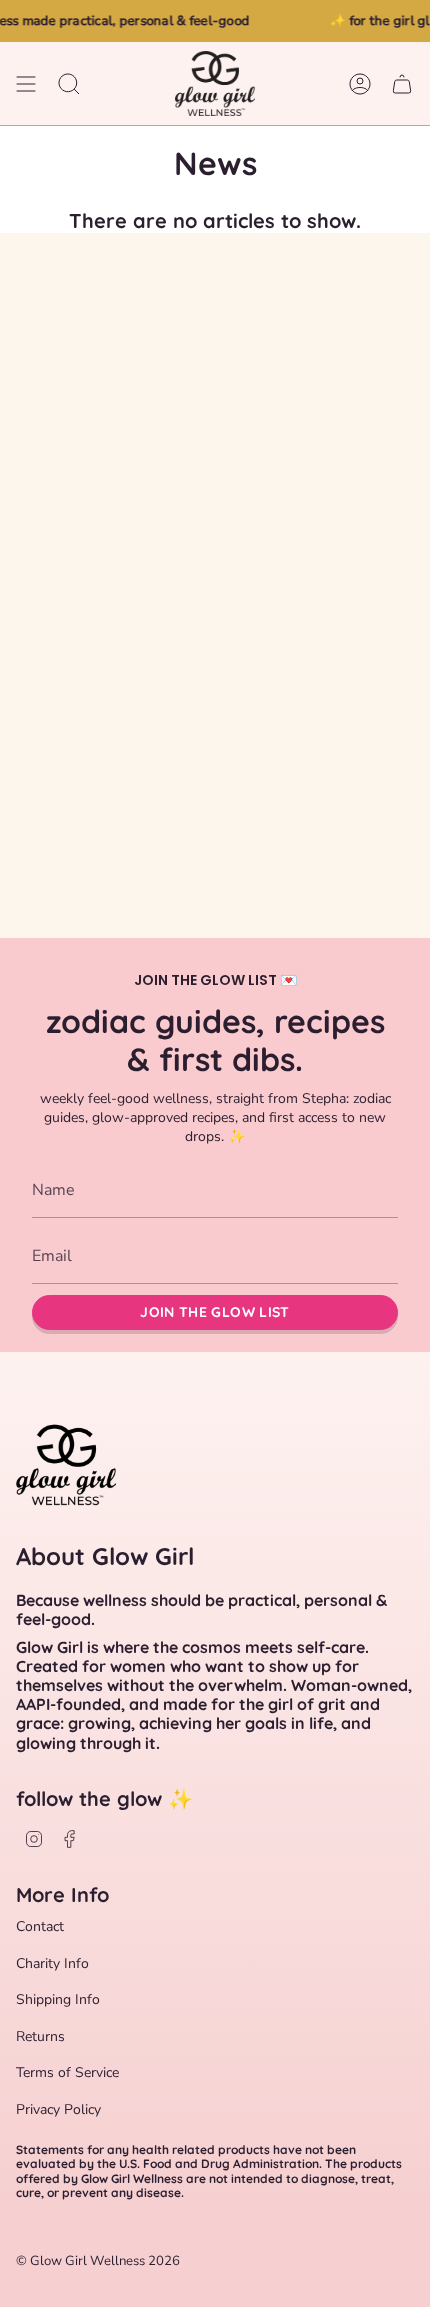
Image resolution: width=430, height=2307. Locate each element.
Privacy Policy (58, 2109)
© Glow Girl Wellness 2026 (98, 2261)
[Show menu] (26, 83)
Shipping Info (58, 1999)
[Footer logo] (66, 1461)
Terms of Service (67, 2072)
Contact (40, 1926)
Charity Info (52, 1963)
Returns (40, 2036)
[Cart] (402, 83)
